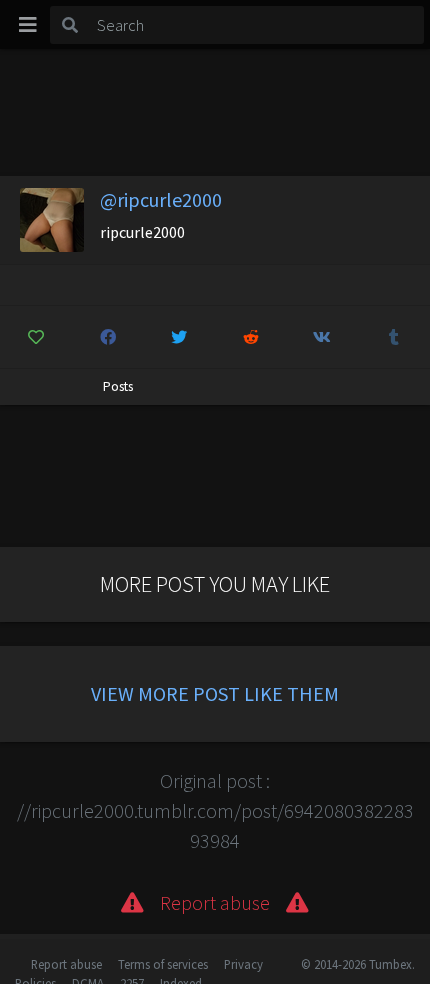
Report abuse (66, 964)
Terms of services (163, 964)
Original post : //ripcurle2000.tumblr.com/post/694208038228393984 (215, 810)
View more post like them (215, 693)
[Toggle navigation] (28, 25)
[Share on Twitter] (179, 337)
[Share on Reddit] (251, 337)
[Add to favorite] (36, 337)
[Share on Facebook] (108, 337)
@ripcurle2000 (161, 199)
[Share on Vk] (322, 337)
